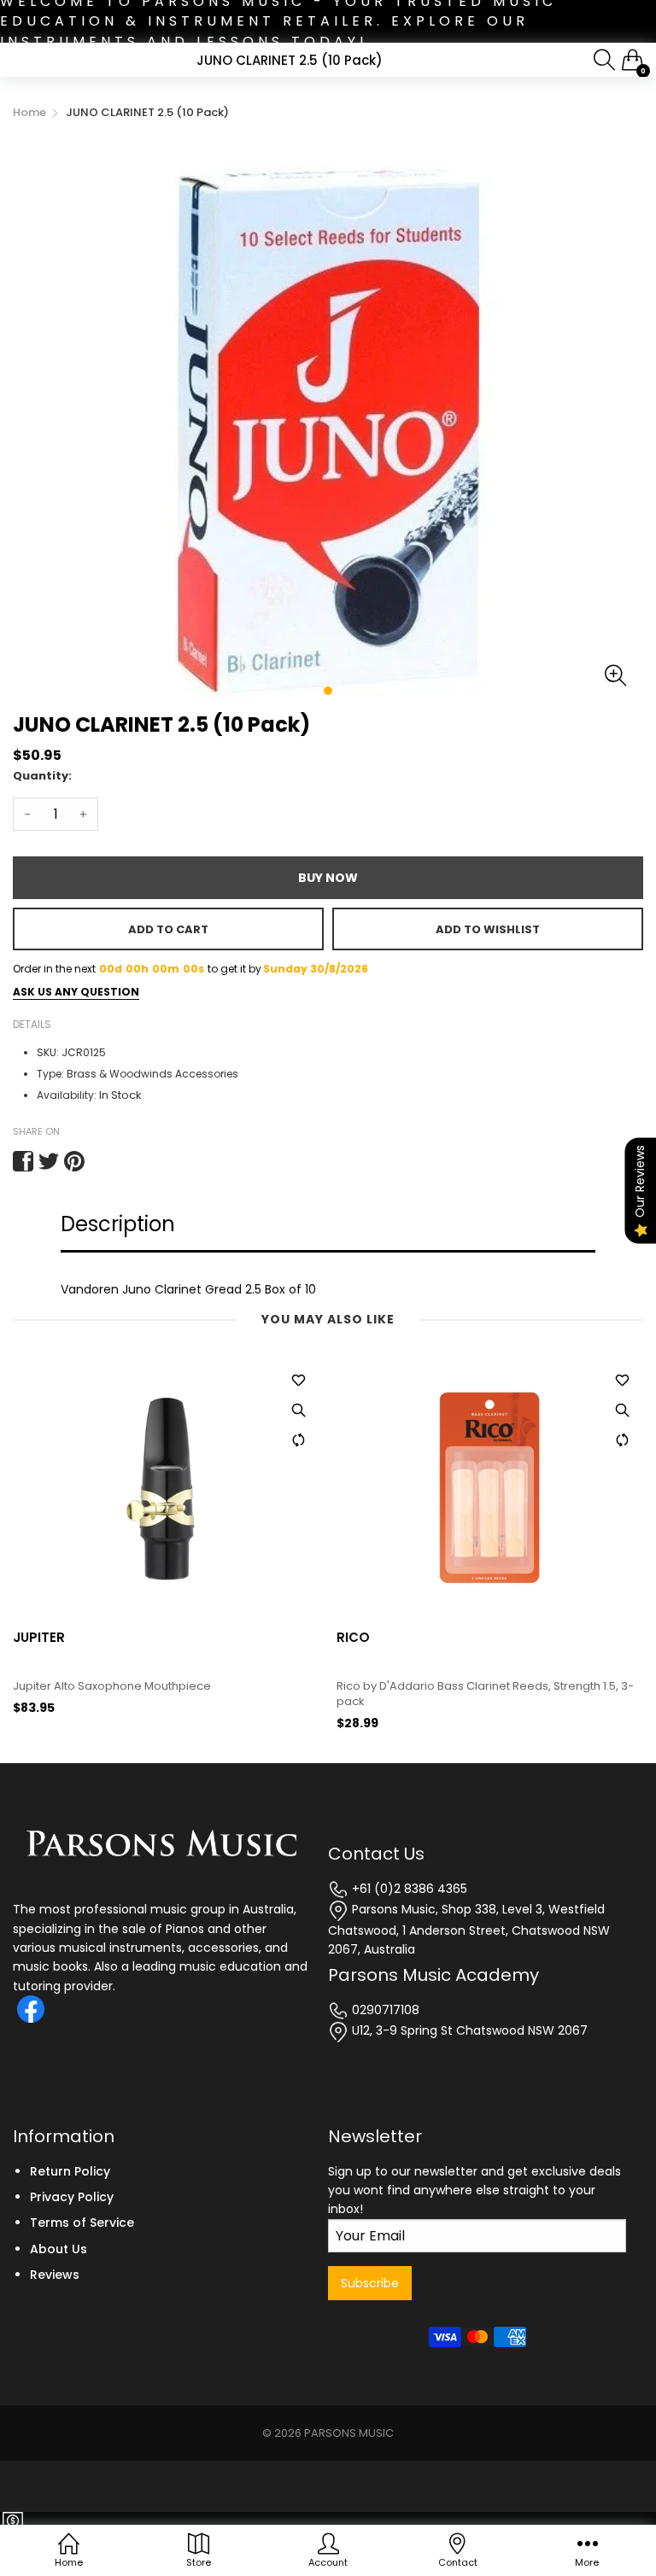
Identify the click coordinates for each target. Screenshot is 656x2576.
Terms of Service (82, 2223)
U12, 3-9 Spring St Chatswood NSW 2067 (468, 2030)
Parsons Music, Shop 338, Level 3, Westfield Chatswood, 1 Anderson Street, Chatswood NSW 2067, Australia (469, 1929)
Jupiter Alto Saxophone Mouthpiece (112, 1686)
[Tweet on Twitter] (49, 1161)
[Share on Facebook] (23, 1161)
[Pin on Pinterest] (74, 1161)
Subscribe (370, 2283)
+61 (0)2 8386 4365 (408, 1889)
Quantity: (42, 776)
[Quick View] (298, 1411)
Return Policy (70, 2171)
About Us (59, 2249)
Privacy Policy (72, 2197)
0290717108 (384, 2010)
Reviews (55, 2275)
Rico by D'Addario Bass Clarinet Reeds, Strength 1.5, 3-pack (485, 1694)
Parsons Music (349, 2433)
